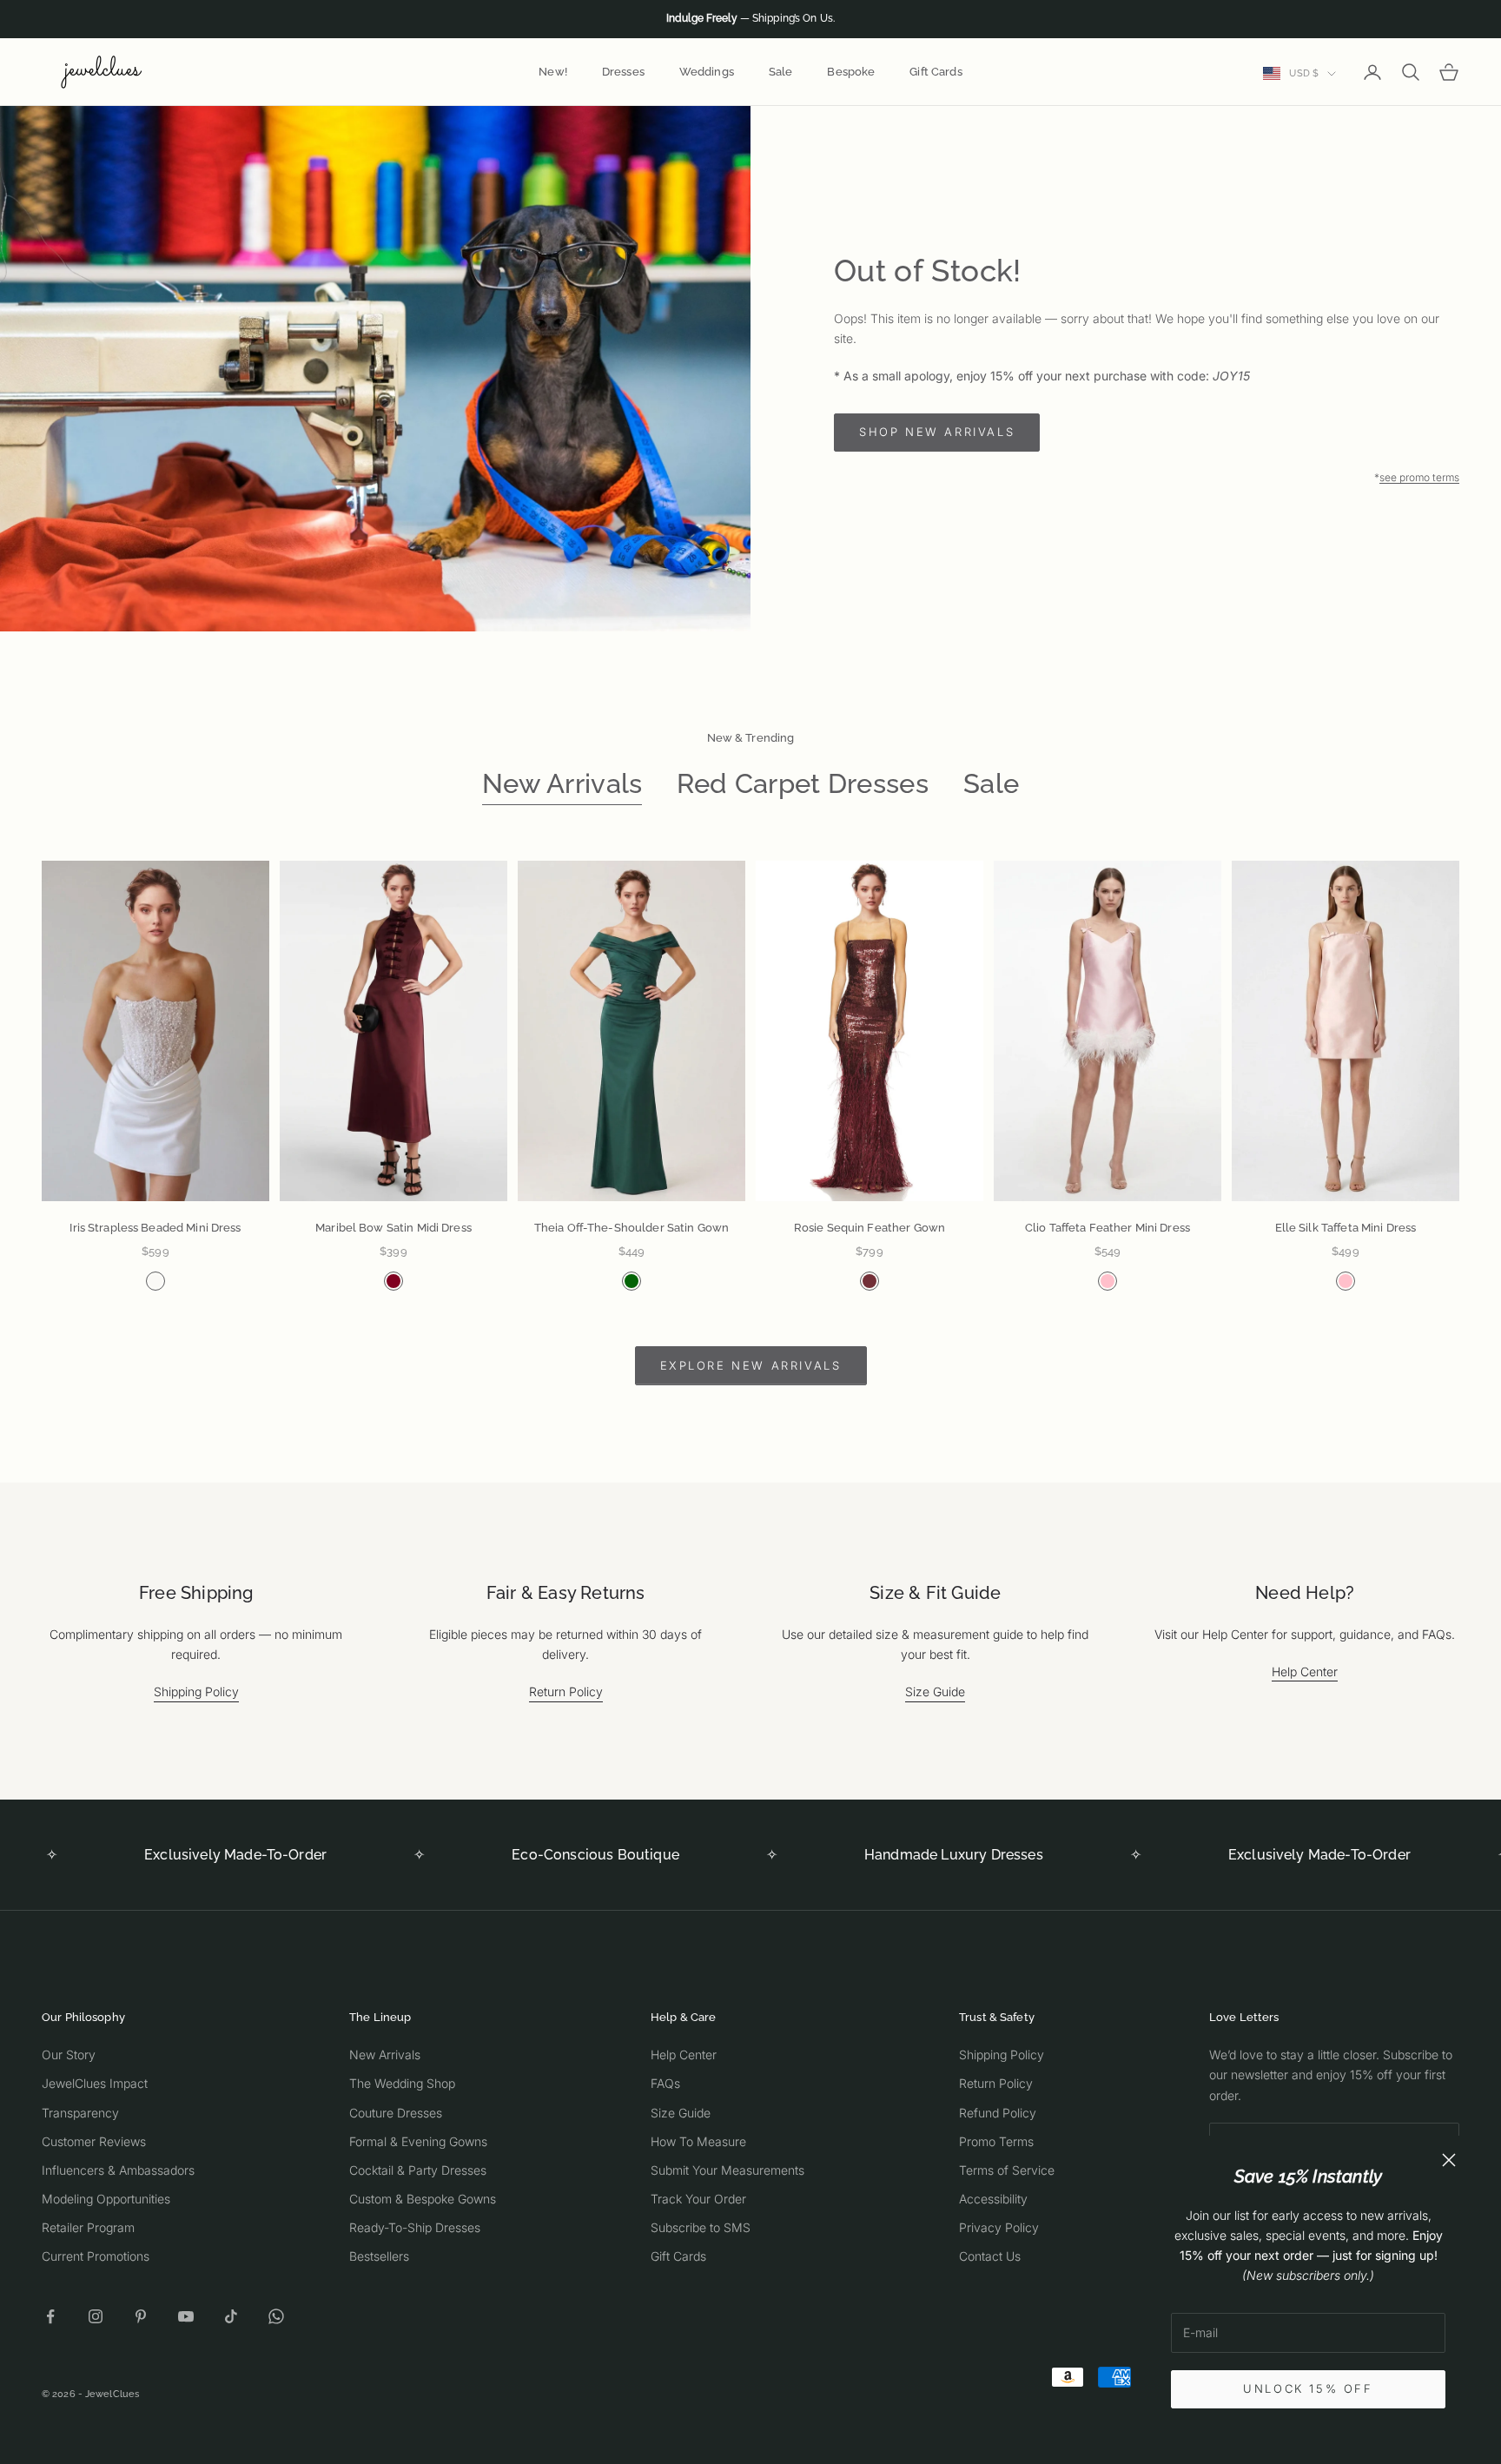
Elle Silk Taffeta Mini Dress (1346, 1228)
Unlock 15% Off (1308, 2388)
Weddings (707, 72)
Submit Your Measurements (727, 2170)
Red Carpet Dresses (803, 783)
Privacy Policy (999, 2227)
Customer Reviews (94, 2141)
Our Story (69, 2054)
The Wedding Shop (402, 2083)
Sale (781, 72)
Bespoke (851, 72)
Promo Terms (996, 2141)
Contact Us (990, 2256)
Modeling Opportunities (106, 2199)
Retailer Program (88, 2227)
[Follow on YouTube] (186, 2316)
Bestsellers (379, 2256)
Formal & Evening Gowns (418, 2141)
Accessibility (993, 2199)
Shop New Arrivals (937, 432)
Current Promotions (96, 2256)
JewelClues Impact (95, 2083)
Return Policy (566, 1691)
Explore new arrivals (751, 1365)
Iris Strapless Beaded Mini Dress (155, 1228)
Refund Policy (998, 2113)
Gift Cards (936, 72)
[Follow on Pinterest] (141, 2316)
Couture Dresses (396, 2113)
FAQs (665, 2083)
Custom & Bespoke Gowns (423, 2199)
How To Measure (698, 2141)
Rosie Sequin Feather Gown (870, 1228)
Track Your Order (698, 2199)
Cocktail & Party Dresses (418, 2170)
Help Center (1305, 1671)
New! (553, 72)
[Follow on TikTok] (231, 2316)
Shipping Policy (196, 1691)
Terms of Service (1007, 2170)
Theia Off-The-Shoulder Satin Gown (631, 1228)
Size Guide (935, 1691)
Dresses (623, 72)
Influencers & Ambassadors (118, 2170)
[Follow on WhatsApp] (276, 2316)
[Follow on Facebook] (50, 2316)
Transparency (80, 2113)
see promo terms (1419, 477)
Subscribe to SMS (701, 2227)
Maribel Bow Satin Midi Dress (393, 1228)
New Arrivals (562, 783)
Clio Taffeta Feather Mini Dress (1108, 1228)
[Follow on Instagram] (96, 2316)
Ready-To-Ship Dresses (415, 2227)
